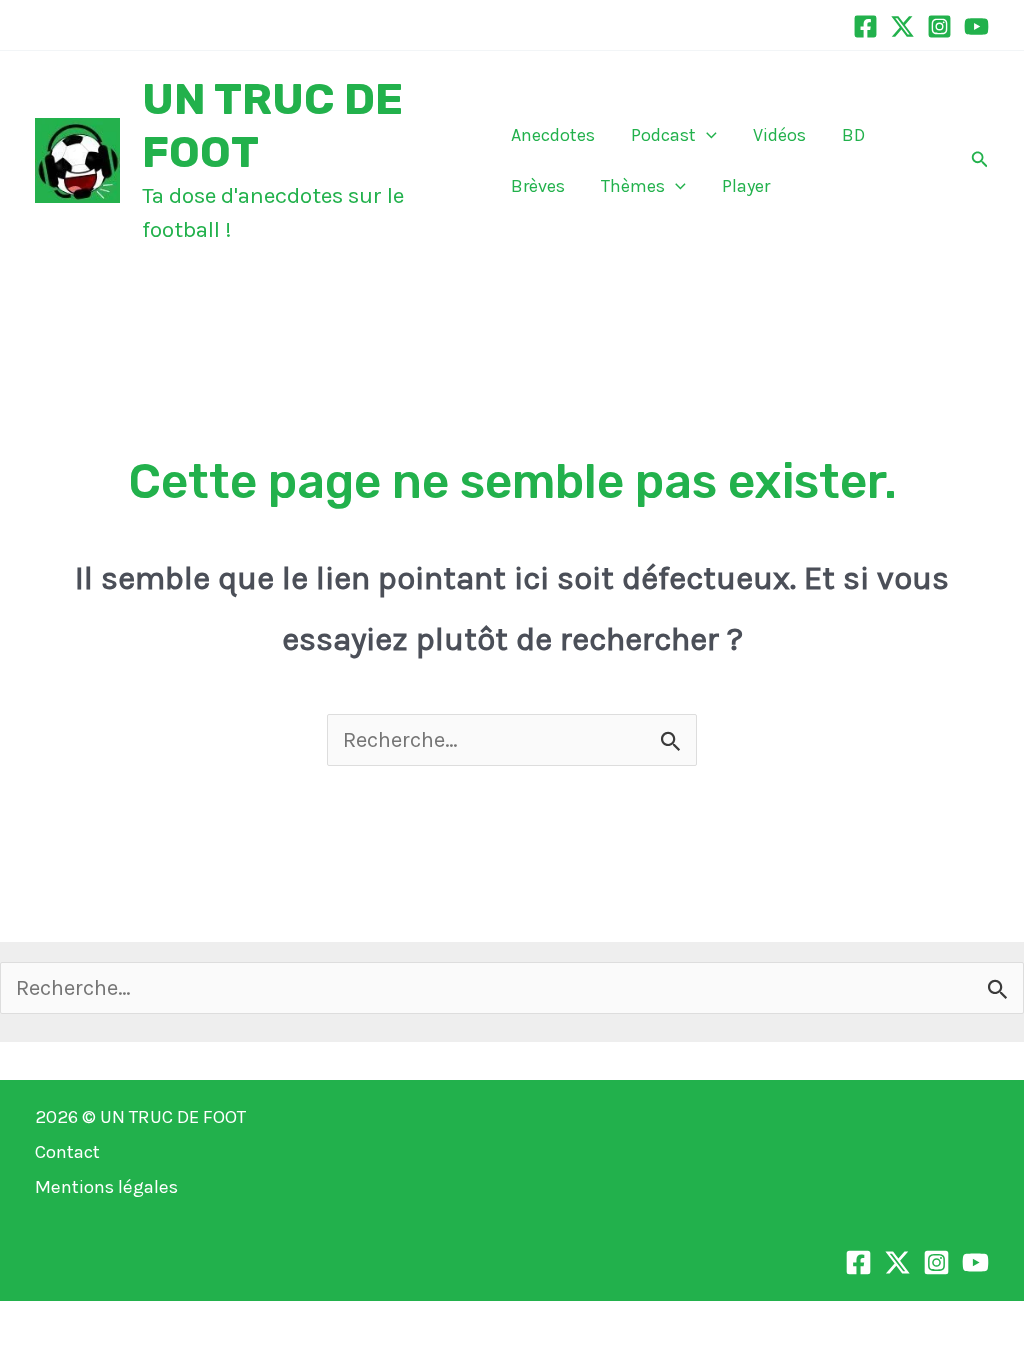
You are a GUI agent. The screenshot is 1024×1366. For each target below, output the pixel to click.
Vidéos (779, 135)
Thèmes (633, 186)
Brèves (538, 186)
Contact (67, 1152)
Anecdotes (553, 135)
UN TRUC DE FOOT (173, 1117)
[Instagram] (939, 26)
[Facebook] (865, 26)
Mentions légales (106, 1187)
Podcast (663, 135)
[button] (706, 134)
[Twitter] (902, 26)
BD (853, 135)
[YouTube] (976, 26)
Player (746, 186)
